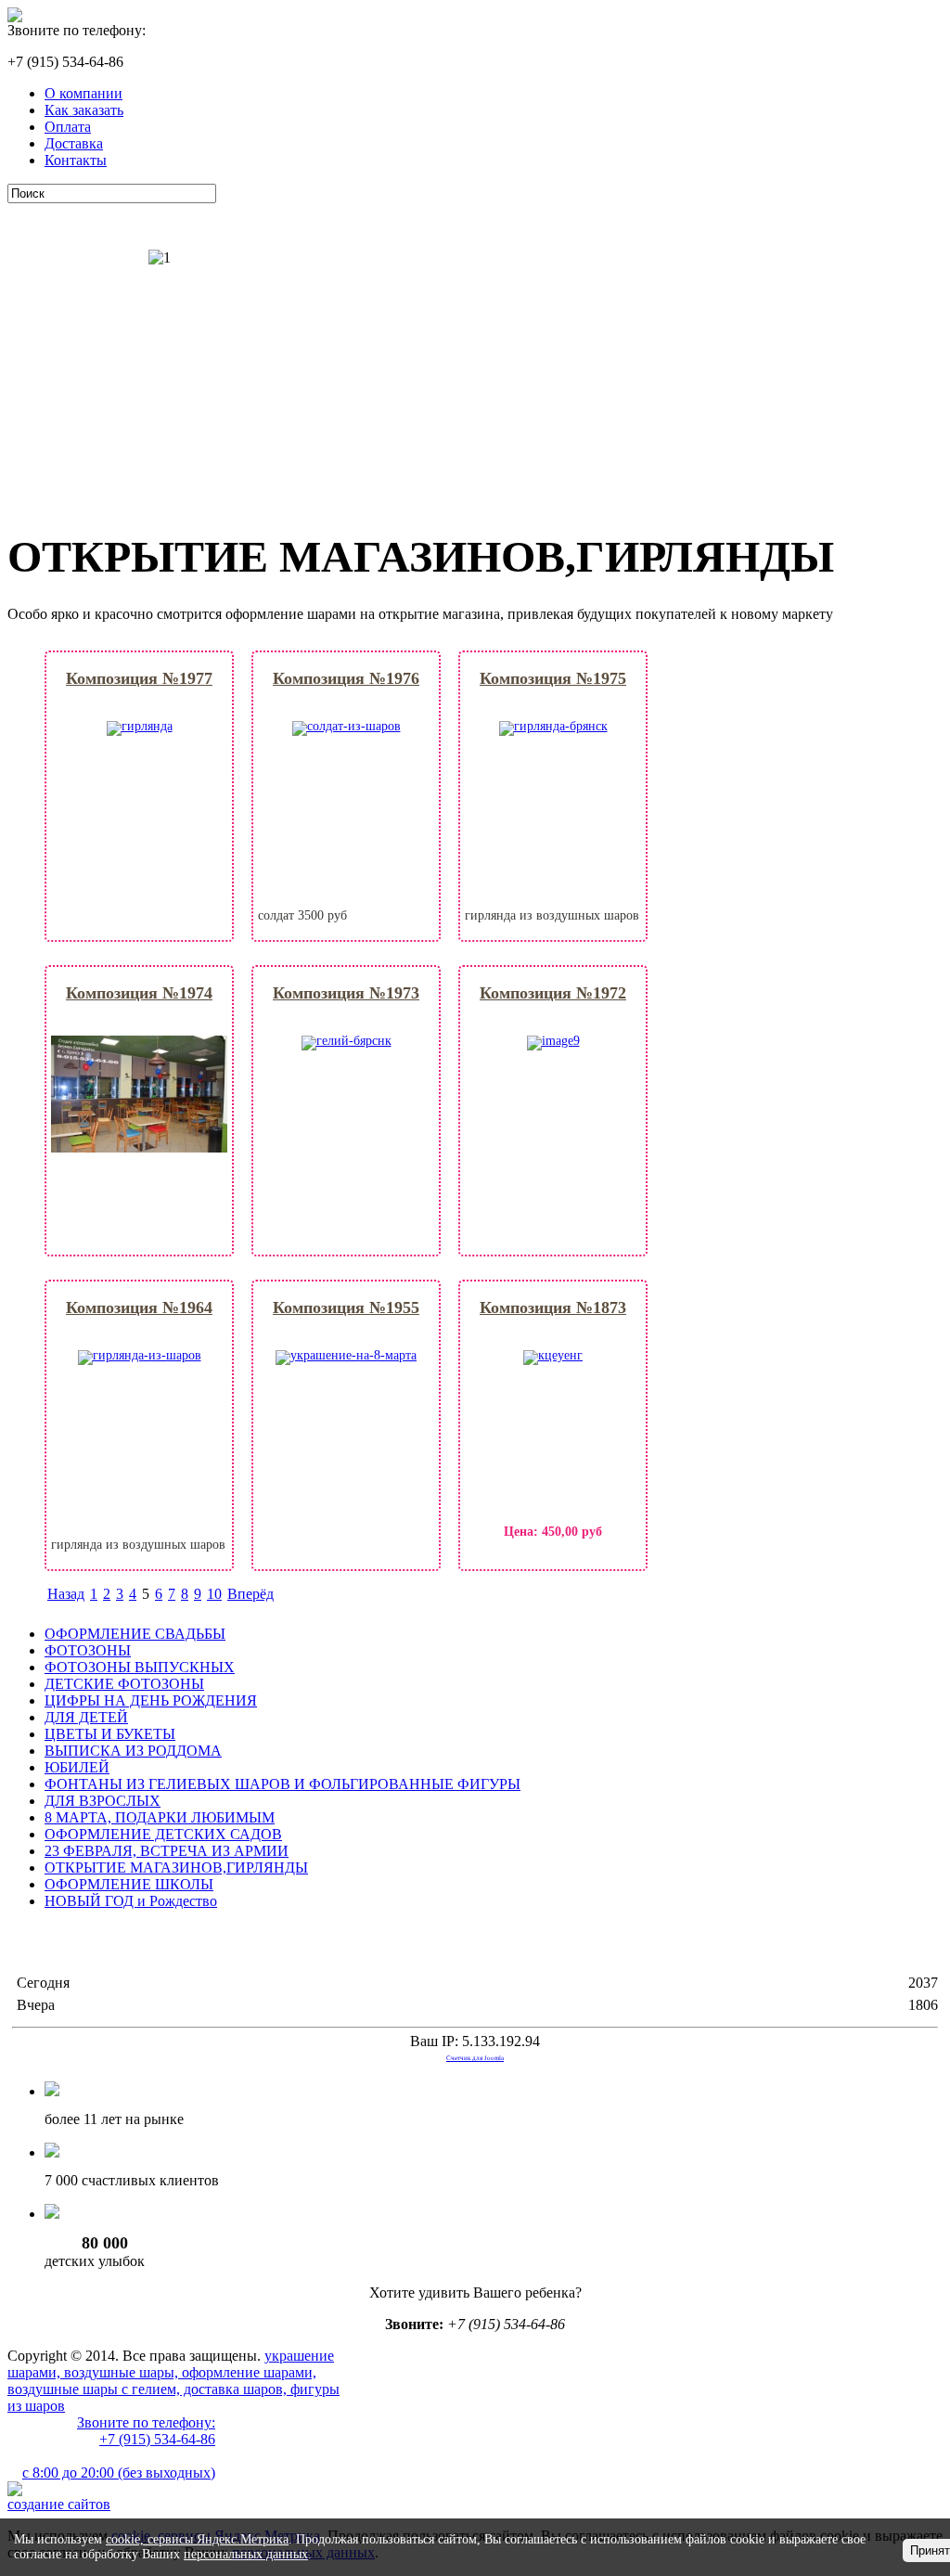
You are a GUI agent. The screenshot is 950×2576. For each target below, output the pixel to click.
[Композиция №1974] (139, 1148)
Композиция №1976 (346, 678)
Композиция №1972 (553, 993)
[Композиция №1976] (347, 726)
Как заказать (84, 110)
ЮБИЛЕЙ (77, 1767)
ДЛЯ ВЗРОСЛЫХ (103, 1801)
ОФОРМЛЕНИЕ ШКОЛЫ (129, 1884)
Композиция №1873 (553, 1307)
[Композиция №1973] (347, 1041)
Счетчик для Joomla (475, 2058)
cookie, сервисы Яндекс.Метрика (197, 2539)
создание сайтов (59, 2504)
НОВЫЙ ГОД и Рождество (131, 1901)
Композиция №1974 (139, 993)
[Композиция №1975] (553, 726)
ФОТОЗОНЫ (88, 1650)
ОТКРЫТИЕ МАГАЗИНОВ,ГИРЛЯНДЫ (176, 1868)
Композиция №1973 (346, 993)
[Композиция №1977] (140, 726)
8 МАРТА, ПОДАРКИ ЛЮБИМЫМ (160, 1817)
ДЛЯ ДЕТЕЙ (86, 1717)
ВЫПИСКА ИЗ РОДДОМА (133, 1751)
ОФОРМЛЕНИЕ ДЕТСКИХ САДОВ (163, 1834)
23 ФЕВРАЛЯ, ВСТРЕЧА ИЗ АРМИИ (167, 1851)
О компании (83, 93)
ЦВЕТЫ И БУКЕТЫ (110, 1734)
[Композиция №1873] (553, 1355)
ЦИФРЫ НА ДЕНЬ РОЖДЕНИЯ (151, 1700)
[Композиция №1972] (553, 1041)
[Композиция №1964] (140, 1355)
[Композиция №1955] (346, 1355)
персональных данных (246, 2554)
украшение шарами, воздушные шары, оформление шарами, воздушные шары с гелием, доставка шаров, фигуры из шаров (173, 2381)
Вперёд (250, 1594)
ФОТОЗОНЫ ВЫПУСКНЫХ (140, 1667)
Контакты (76, 160)
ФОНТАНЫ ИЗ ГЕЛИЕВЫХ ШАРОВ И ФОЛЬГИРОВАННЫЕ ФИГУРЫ (282, 1784)
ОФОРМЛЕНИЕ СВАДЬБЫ (135, 1634)
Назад (66, 1594)
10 (214, 1594)
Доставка (74, 143)
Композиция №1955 (346, 1307)
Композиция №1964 (139, 1307)
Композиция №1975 (553, 678)
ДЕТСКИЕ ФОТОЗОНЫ (124, 1684)
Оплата (68, 127)
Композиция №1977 (139, 678)
